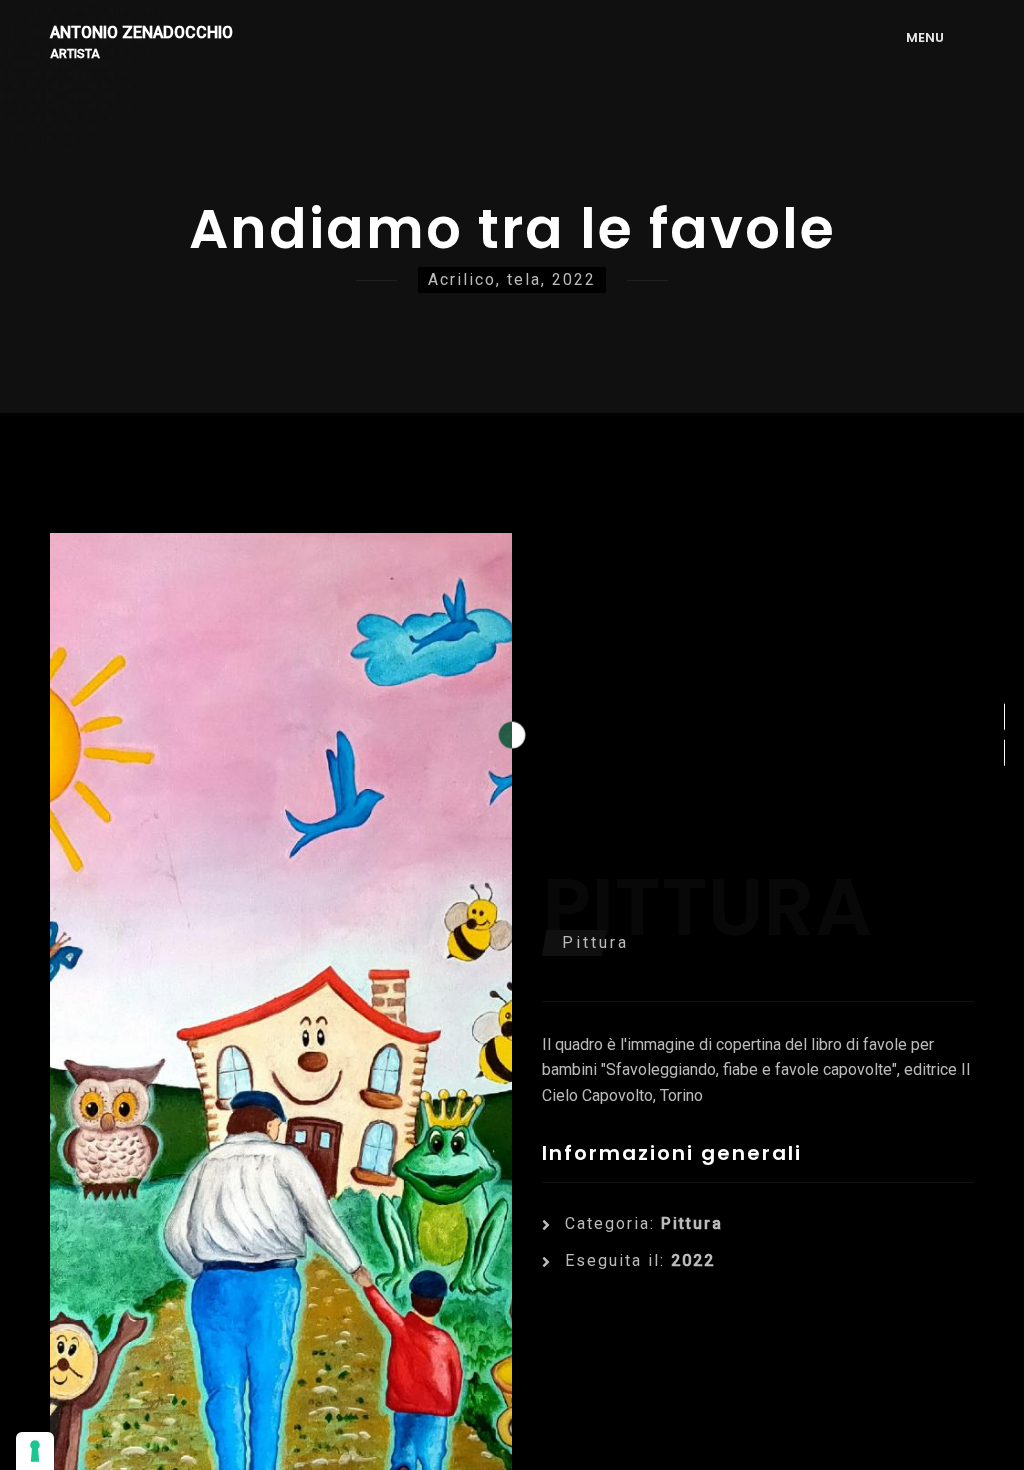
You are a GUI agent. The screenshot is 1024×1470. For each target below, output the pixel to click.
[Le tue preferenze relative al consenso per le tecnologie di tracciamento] (35, 1451)
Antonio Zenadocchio (141, 33)
